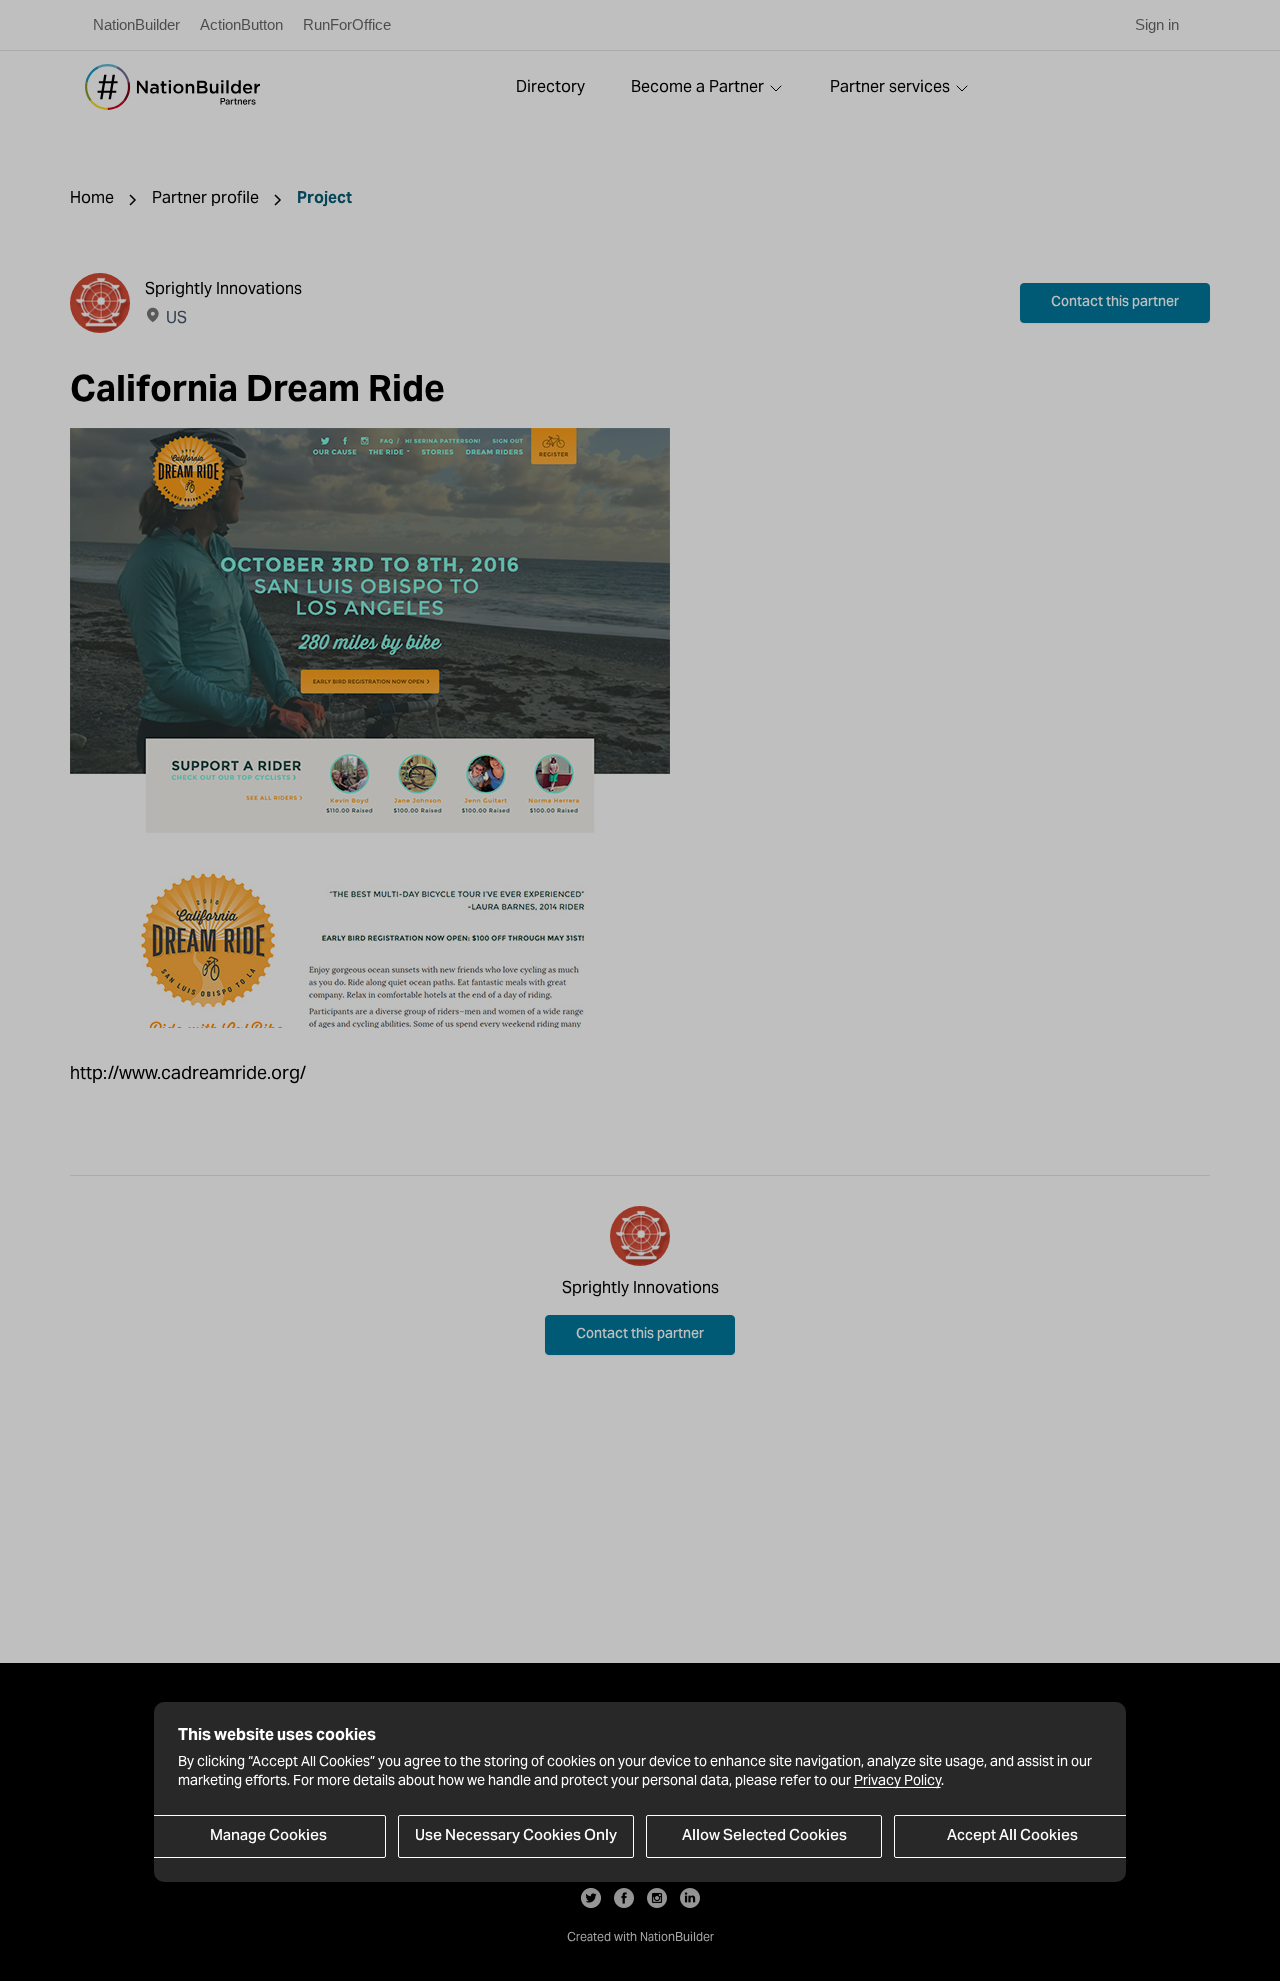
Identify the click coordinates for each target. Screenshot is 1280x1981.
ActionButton (241, 24)
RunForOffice (347, 24)
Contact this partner (1115, 303)
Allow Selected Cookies (764, 1836)
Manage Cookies (268, 1836)
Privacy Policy (897, 1780)
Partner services (890, 86)
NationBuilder (136, 24)
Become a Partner (697, 86)
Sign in (1157, 24)
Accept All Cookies (1012, 1836)
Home (92, 197)
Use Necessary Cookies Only (516, 1836)
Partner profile (205, 197)
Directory (550, 86)
